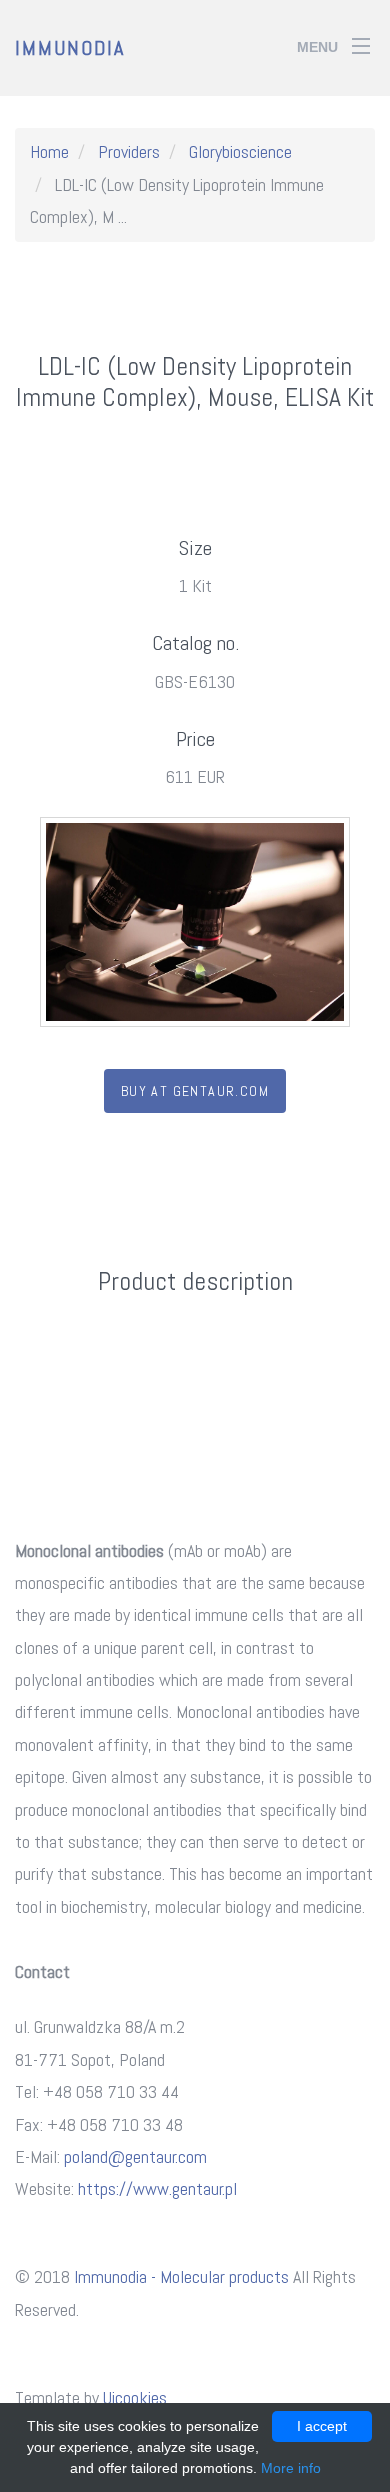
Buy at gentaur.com (195, 1091)
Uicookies (135, 2397)
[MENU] (361, 39)
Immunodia (70, 48)
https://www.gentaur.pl (157, 2188)
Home (49, 151)
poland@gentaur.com (135, 2156)
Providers (129, 151)
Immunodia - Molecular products (181, 2276)
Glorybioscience (240, 151)
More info (291, 2468)
